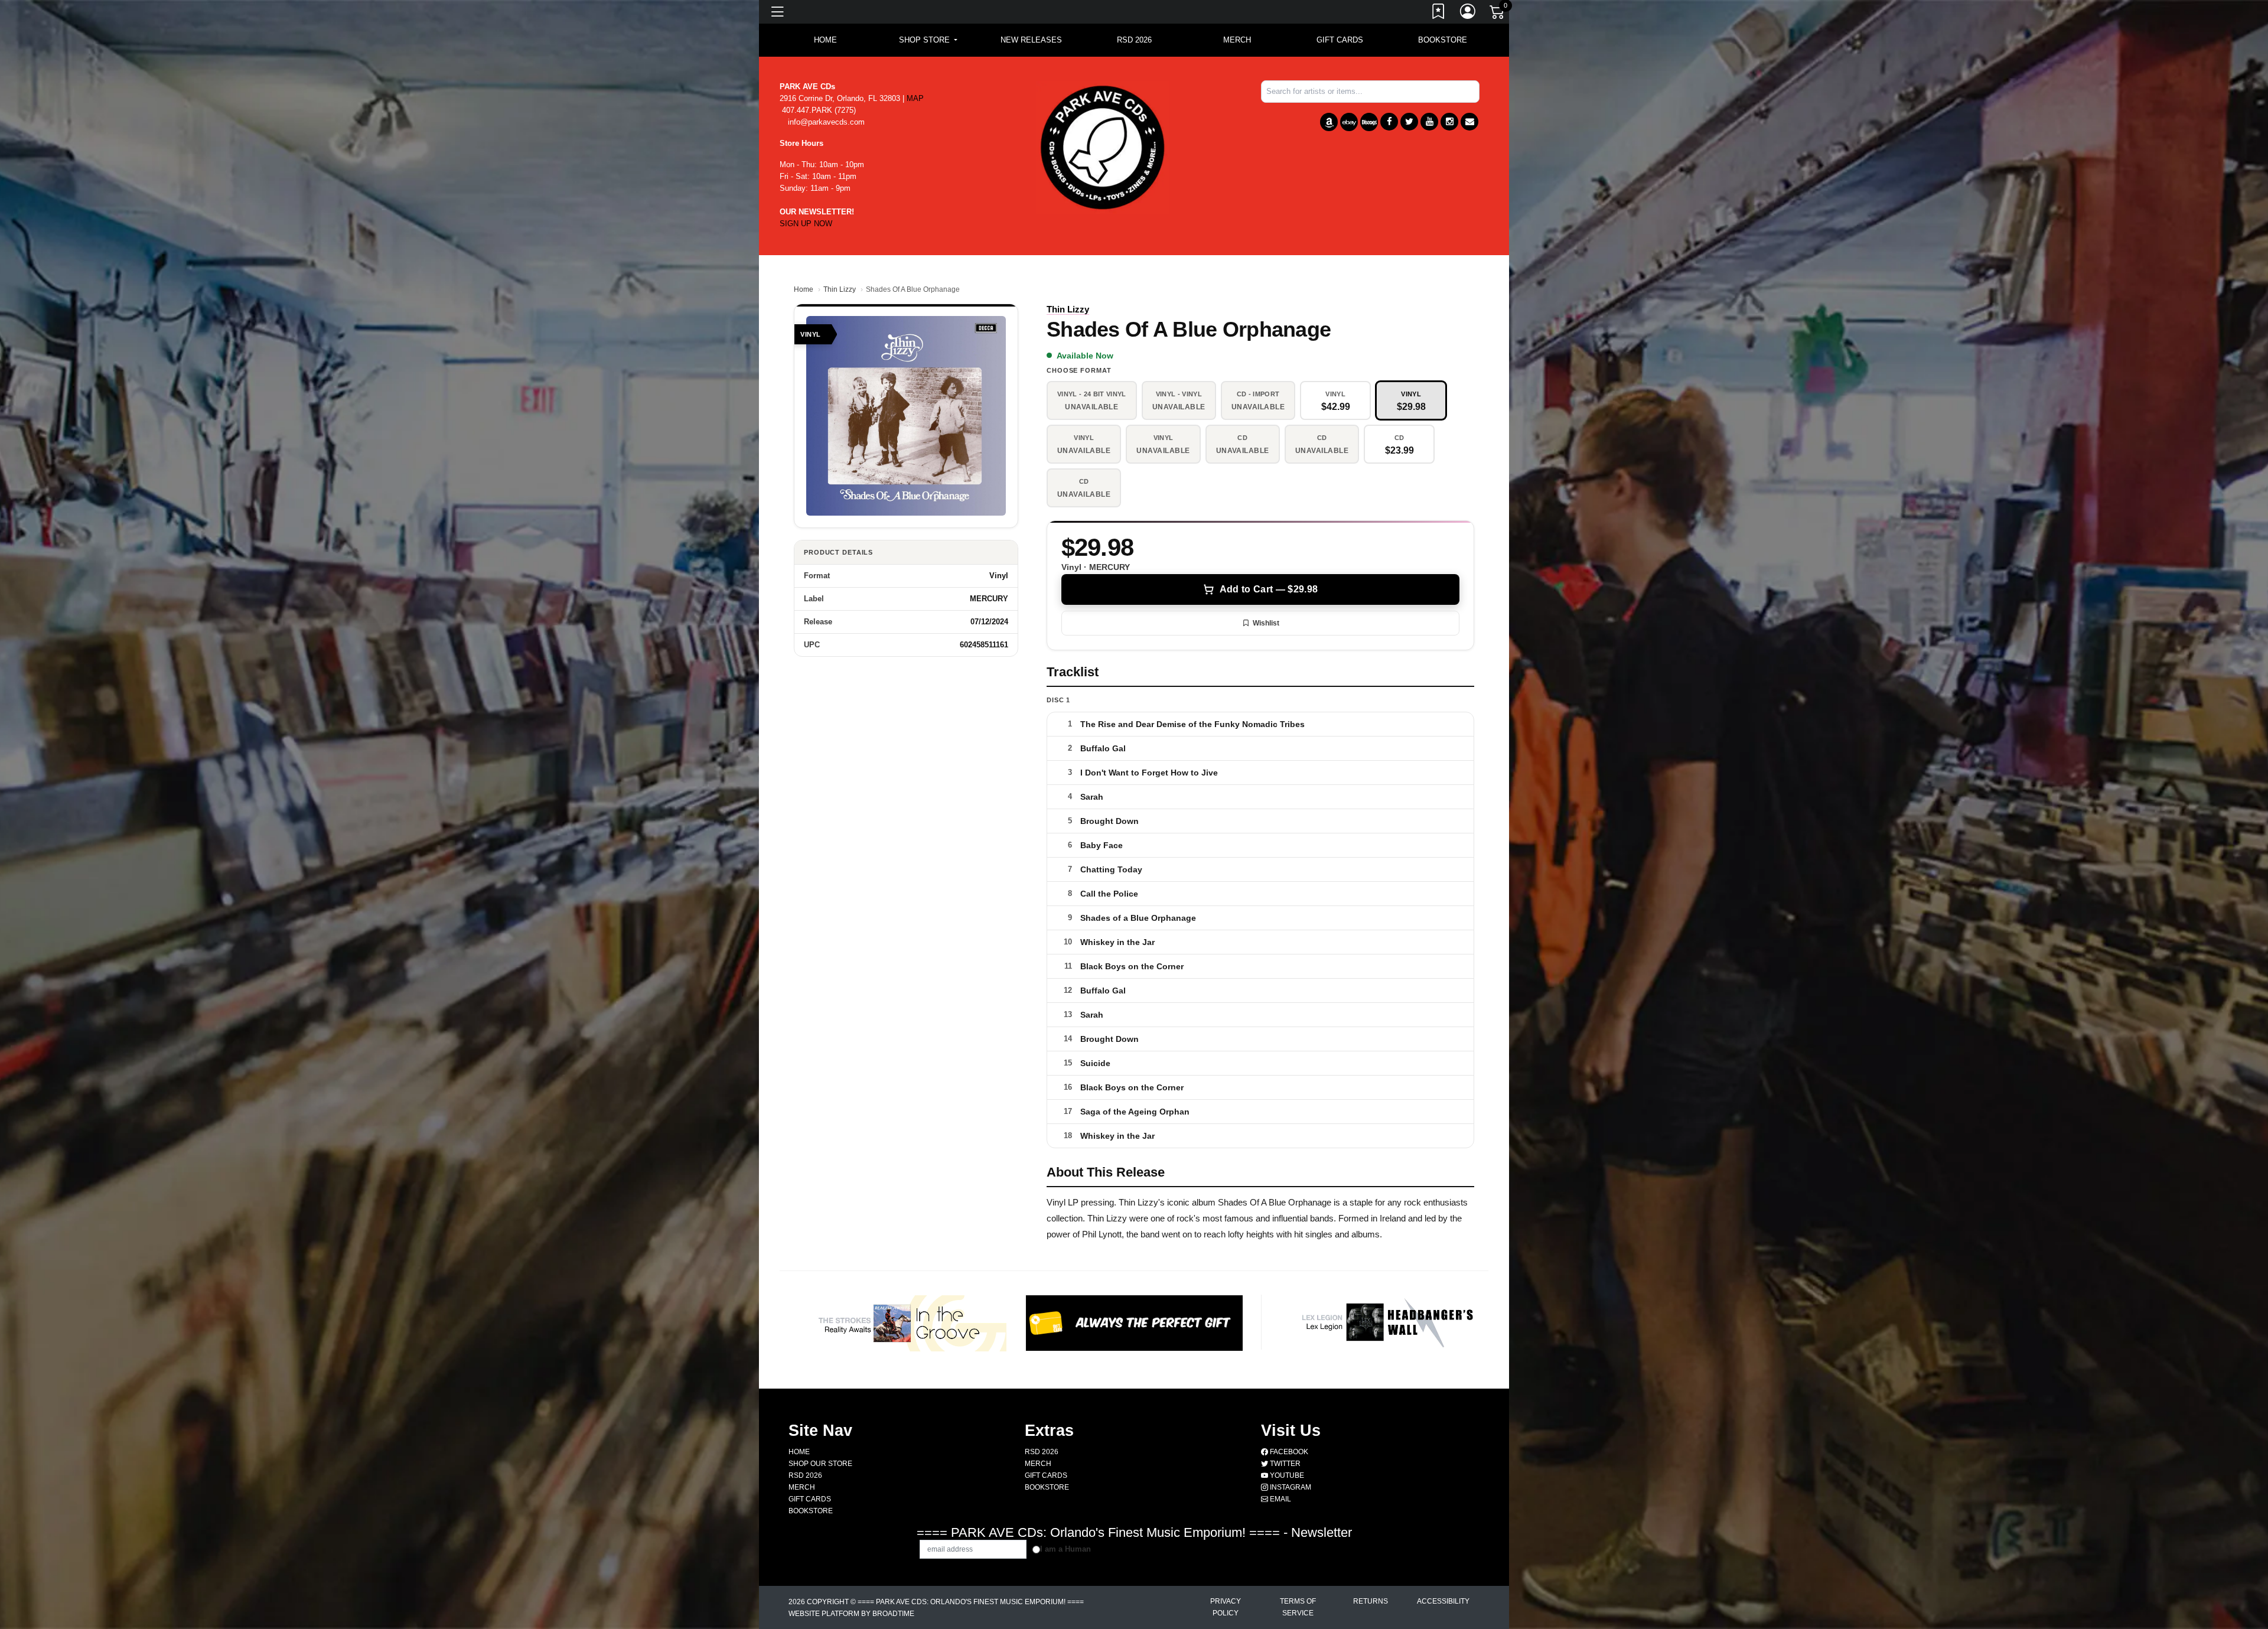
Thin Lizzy (840, 289)
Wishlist (1266, 623)
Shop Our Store (820, 1464)
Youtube (1286, 1475)
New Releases (1031, 40)
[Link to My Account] (1468, 14)
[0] (1498, 14)
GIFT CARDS (1340, 40)
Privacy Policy (1226, 1607)
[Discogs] (1369, 122)
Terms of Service (1298, 1607)
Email (1280, 1499)
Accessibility (1443, 1601)
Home (804, 289)
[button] (928, 40)
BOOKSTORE (1443, 40)
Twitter (1284, 1464)
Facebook (1288, 1452)
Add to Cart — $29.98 (1269, 589)
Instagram (1290, 1487)
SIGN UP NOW (806, 224)
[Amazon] (1329, 122)
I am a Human (1065, 1549)
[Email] (1469, 122)
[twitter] (1409, 122)
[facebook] (1389, 122)
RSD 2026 (1134, 40)
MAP (915, 98)
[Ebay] (1349, 122)
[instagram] (1449, 122)
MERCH (1237, 40)
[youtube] (1429, 122)
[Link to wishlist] (1439, 14)
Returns (1371, 1601)
